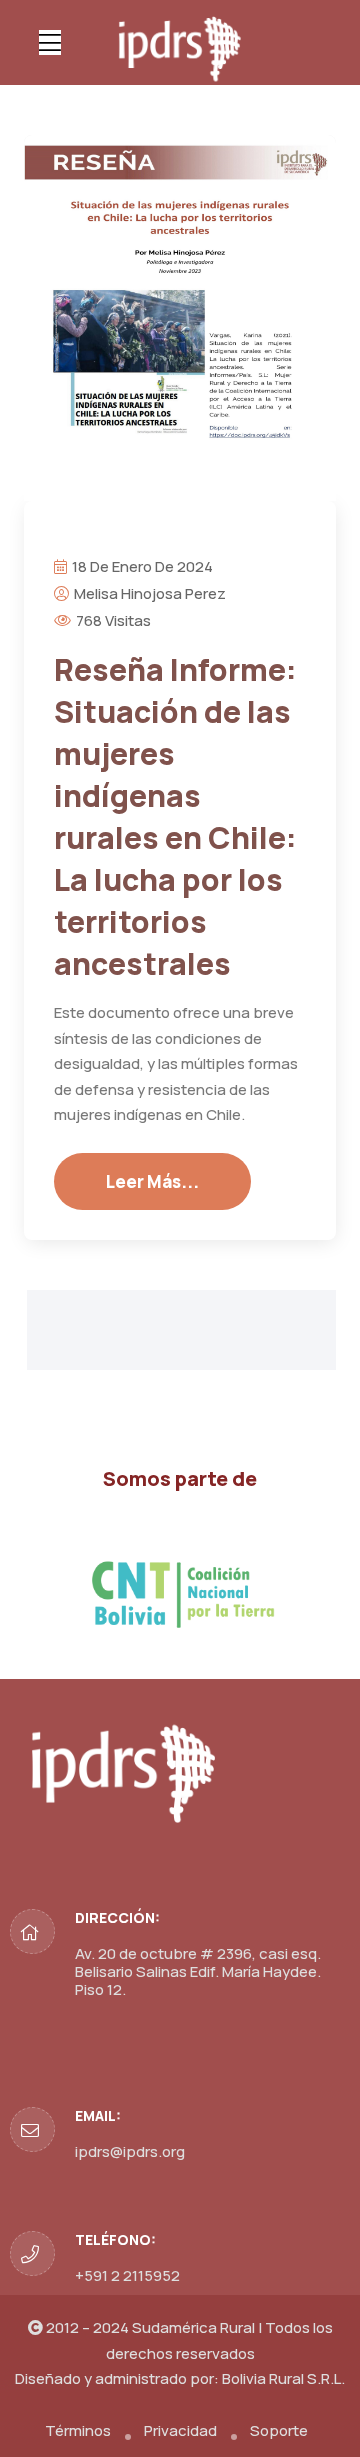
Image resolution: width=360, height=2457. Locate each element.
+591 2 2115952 (127, 2275)
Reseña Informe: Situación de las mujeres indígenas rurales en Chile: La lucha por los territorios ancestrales (175, 816)
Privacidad (180, 2430)
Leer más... (152, 1181)
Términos (78, 2430)
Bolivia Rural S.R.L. (283, 2378)
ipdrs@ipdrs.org (130, 2151)
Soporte (279, 2430)
